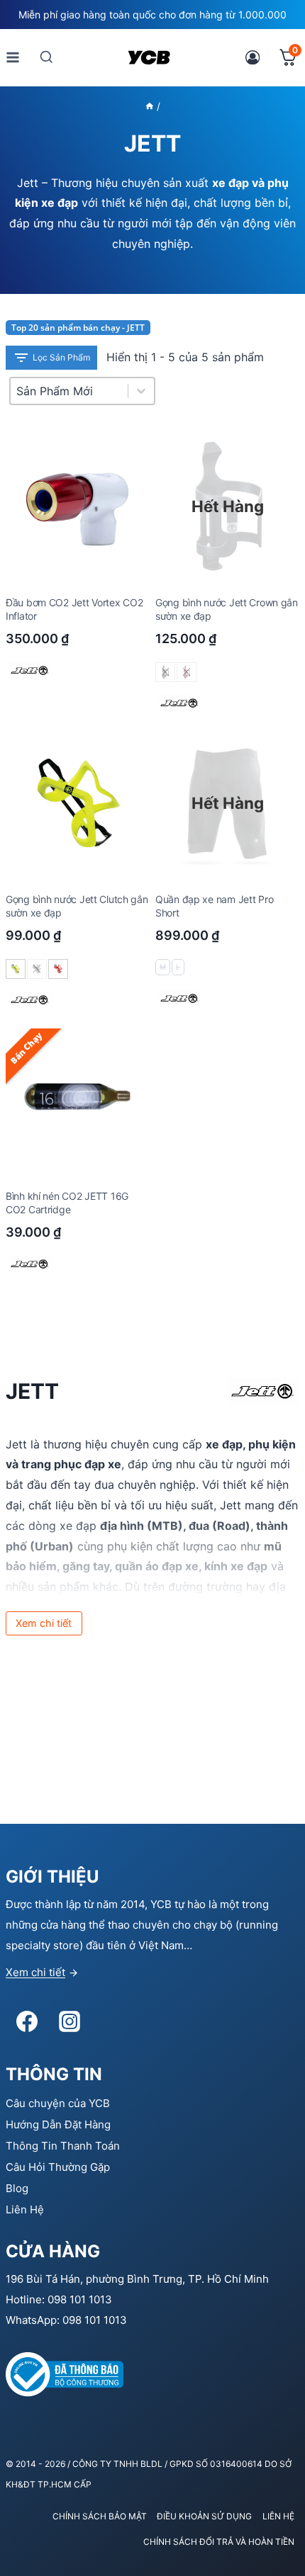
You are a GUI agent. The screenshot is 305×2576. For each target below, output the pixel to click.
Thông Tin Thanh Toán (63, 2146)
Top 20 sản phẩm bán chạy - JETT (78, 328)
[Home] (150, 106)
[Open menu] (13, 57)
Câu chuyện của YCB (58, 2103)
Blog (17, 2188)
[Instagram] (70, 2021)
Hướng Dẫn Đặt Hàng (58, 2124)
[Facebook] (27, 2021)
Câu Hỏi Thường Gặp (58, 2167)
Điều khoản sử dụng (204, 2516)
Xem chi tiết (35, 1972)
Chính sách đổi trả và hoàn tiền (219, 2542)
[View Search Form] (46, 57)
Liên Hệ (25, 2209)
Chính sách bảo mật (100, 2516)
